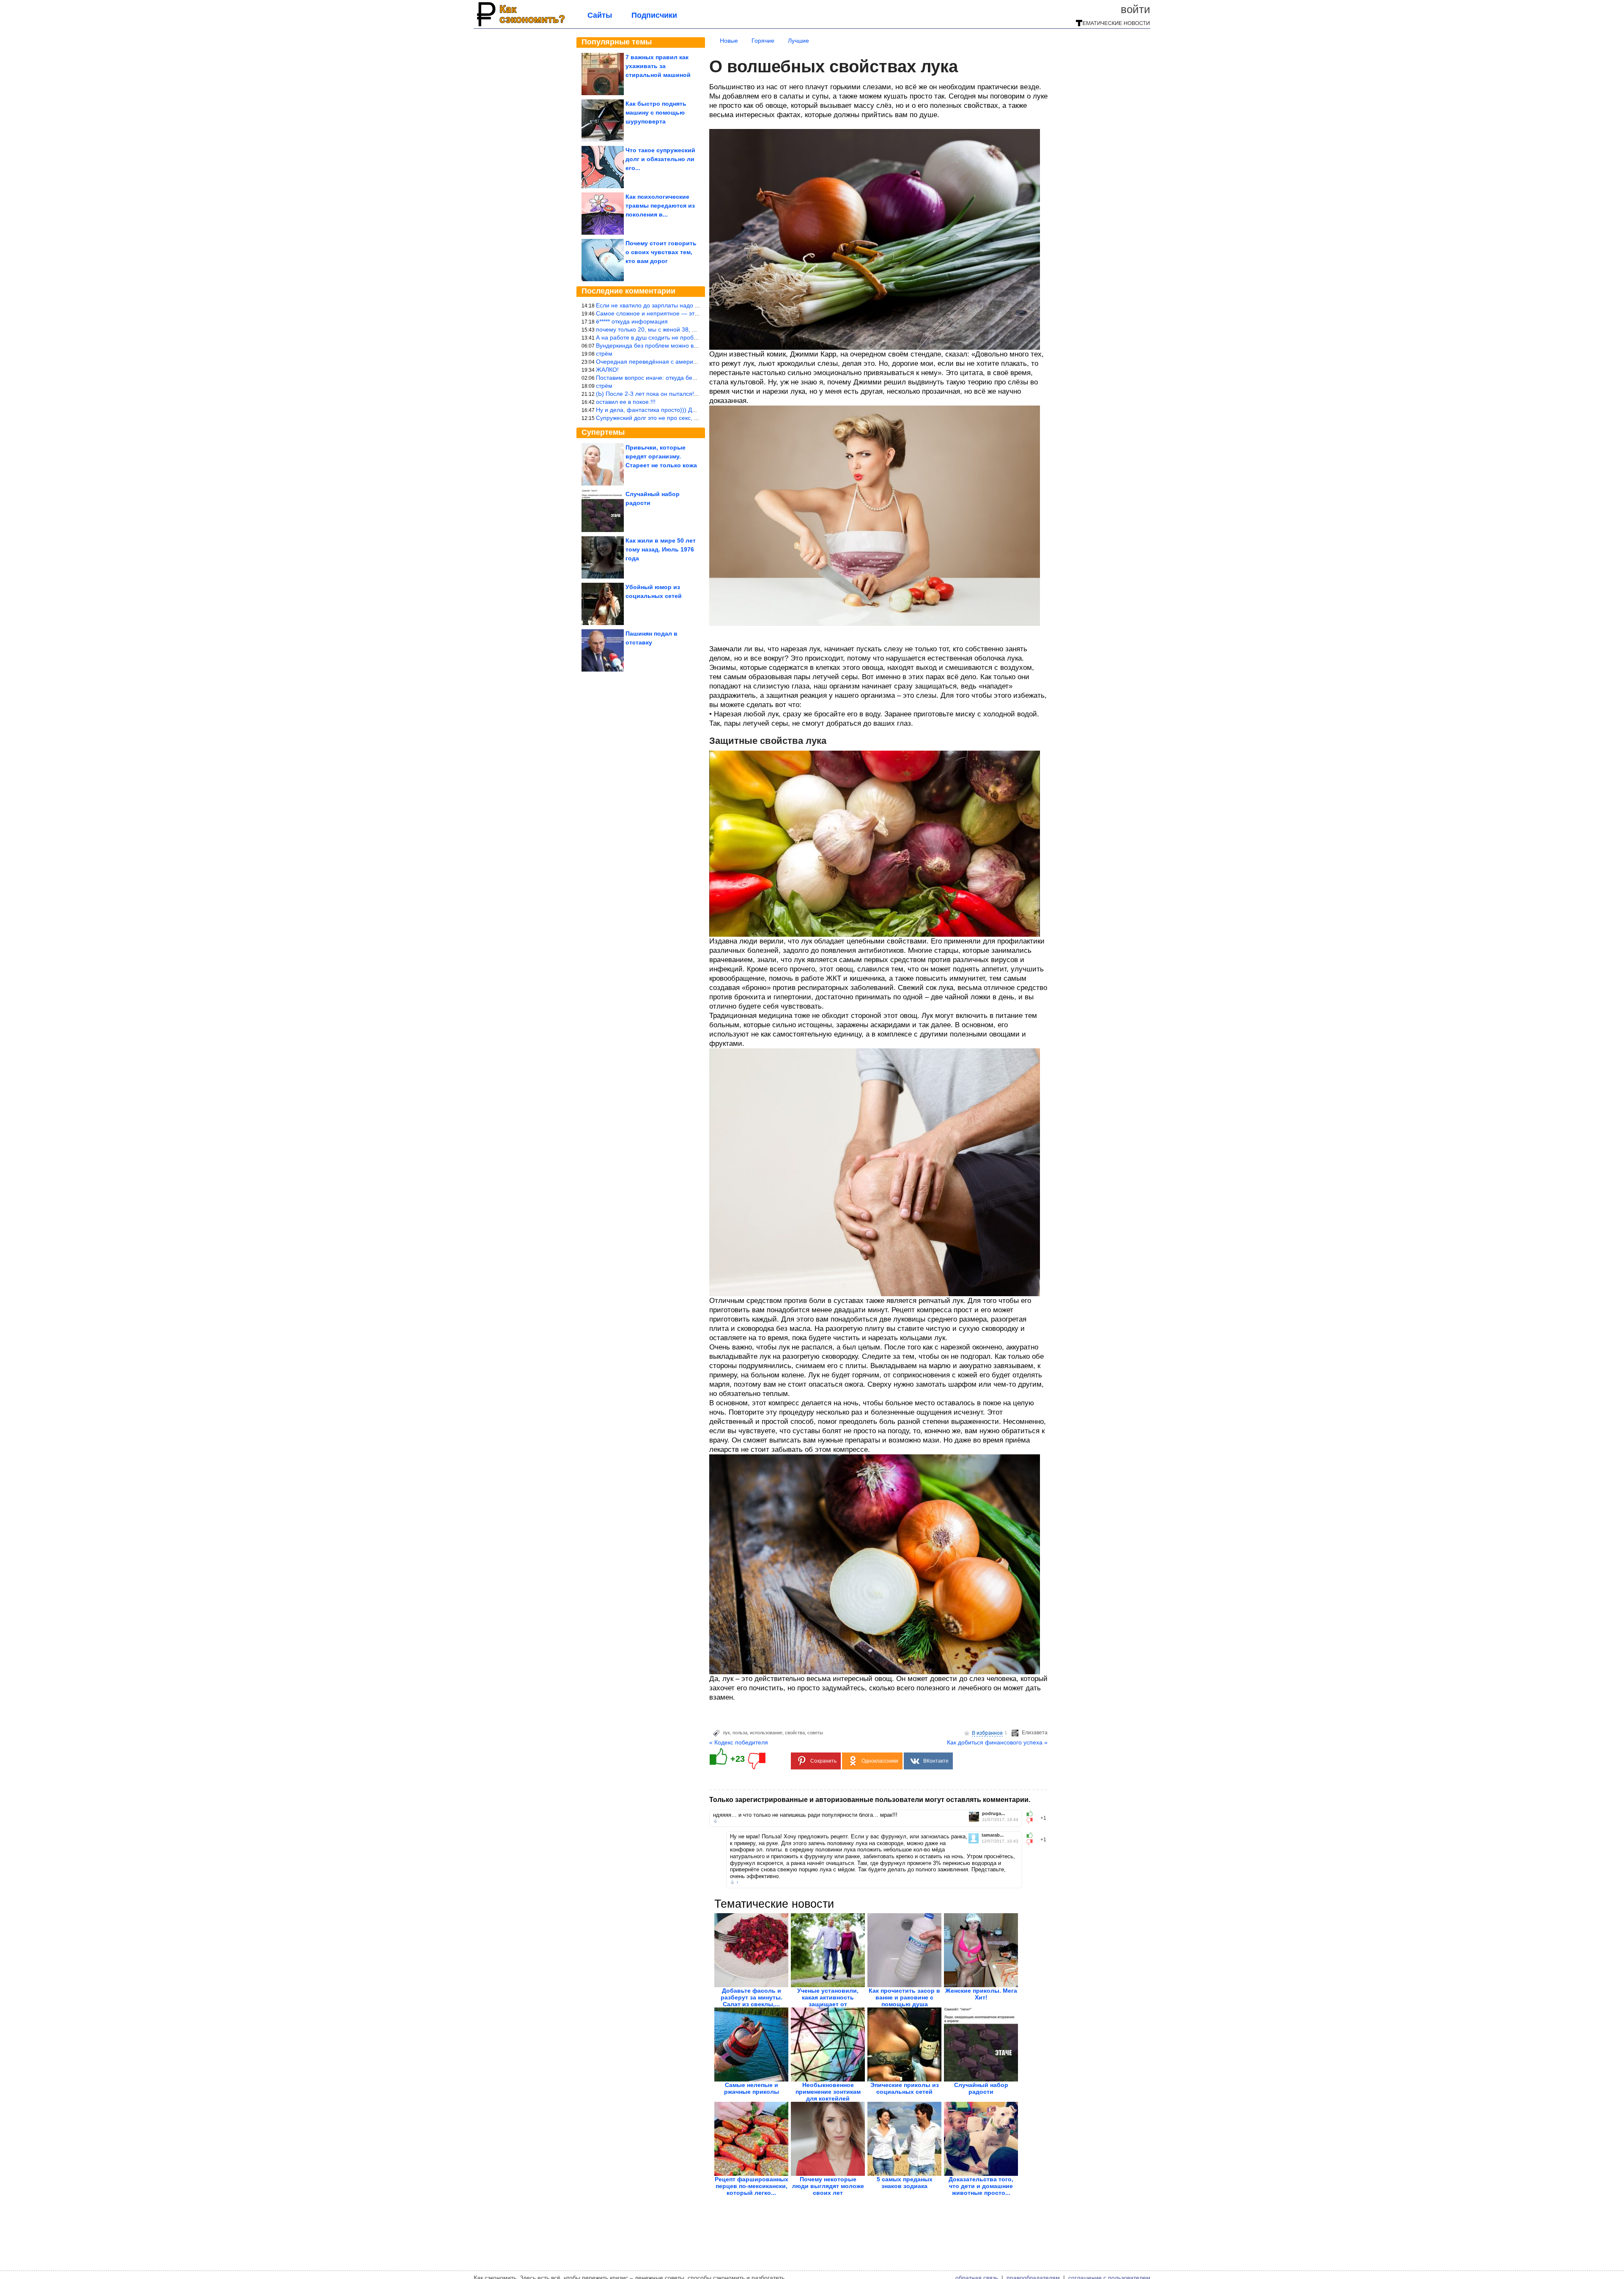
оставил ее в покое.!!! (626, 402)
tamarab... (993, 1835)
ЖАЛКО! (607, 370)
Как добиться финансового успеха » (997, 1742)
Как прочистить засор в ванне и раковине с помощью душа (904, 1997)
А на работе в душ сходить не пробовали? (655, 337)
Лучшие (798, 41)
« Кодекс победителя (739, 1742)
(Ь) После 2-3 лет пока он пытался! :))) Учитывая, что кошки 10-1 (686, 394)
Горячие (763, 41)
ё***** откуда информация (632, 321)
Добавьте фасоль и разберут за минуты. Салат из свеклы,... (752, 1997)
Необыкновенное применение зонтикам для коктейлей (828, 2092)
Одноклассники (880, 1761)
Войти (1136, 9)
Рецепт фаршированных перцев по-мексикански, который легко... (752, 2186)
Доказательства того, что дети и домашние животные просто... (981, 2186)
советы (815, 1733)
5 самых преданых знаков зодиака (905, 2183)
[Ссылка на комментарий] (715, 1821)
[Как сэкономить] (520, 26)
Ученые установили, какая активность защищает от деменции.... (828, 2001)
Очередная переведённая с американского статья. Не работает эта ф (694, 362)
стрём (604, 354)
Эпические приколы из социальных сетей (905, 2088)
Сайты (600, 15)
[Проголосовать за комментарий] (1032, 1821)
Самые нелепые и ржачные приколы (752, 2088)
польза (740, 1733)
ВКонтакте (936, 1761)
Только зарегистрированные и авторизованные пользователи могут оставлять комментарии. (870, 1800)
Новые (729, 41)
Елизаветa (1035, 1733)
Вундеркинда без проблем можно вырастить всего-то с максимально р (694, 346)
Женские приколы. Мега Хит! (981, 1994)
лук (726, 1733)
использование (766, 1733)
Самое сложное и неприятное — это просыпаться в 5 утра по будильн (694, 313)
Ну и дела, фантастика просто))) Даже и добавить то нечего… (682, 410)
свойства (795, 1733)
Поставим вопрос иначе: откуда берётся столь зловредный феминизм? (695, 378)
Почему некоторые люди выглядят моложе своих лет (828, 2186)
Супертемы (603, 432)
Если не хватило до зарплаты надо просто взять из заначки (678, 305)
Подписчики (654, 15)
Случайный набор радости (981, 2088)
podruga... (993, 1814)
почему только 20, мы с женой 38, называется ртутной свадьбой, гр (690, 329)
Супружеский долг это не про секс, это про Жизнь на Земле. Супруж (691, 418)
